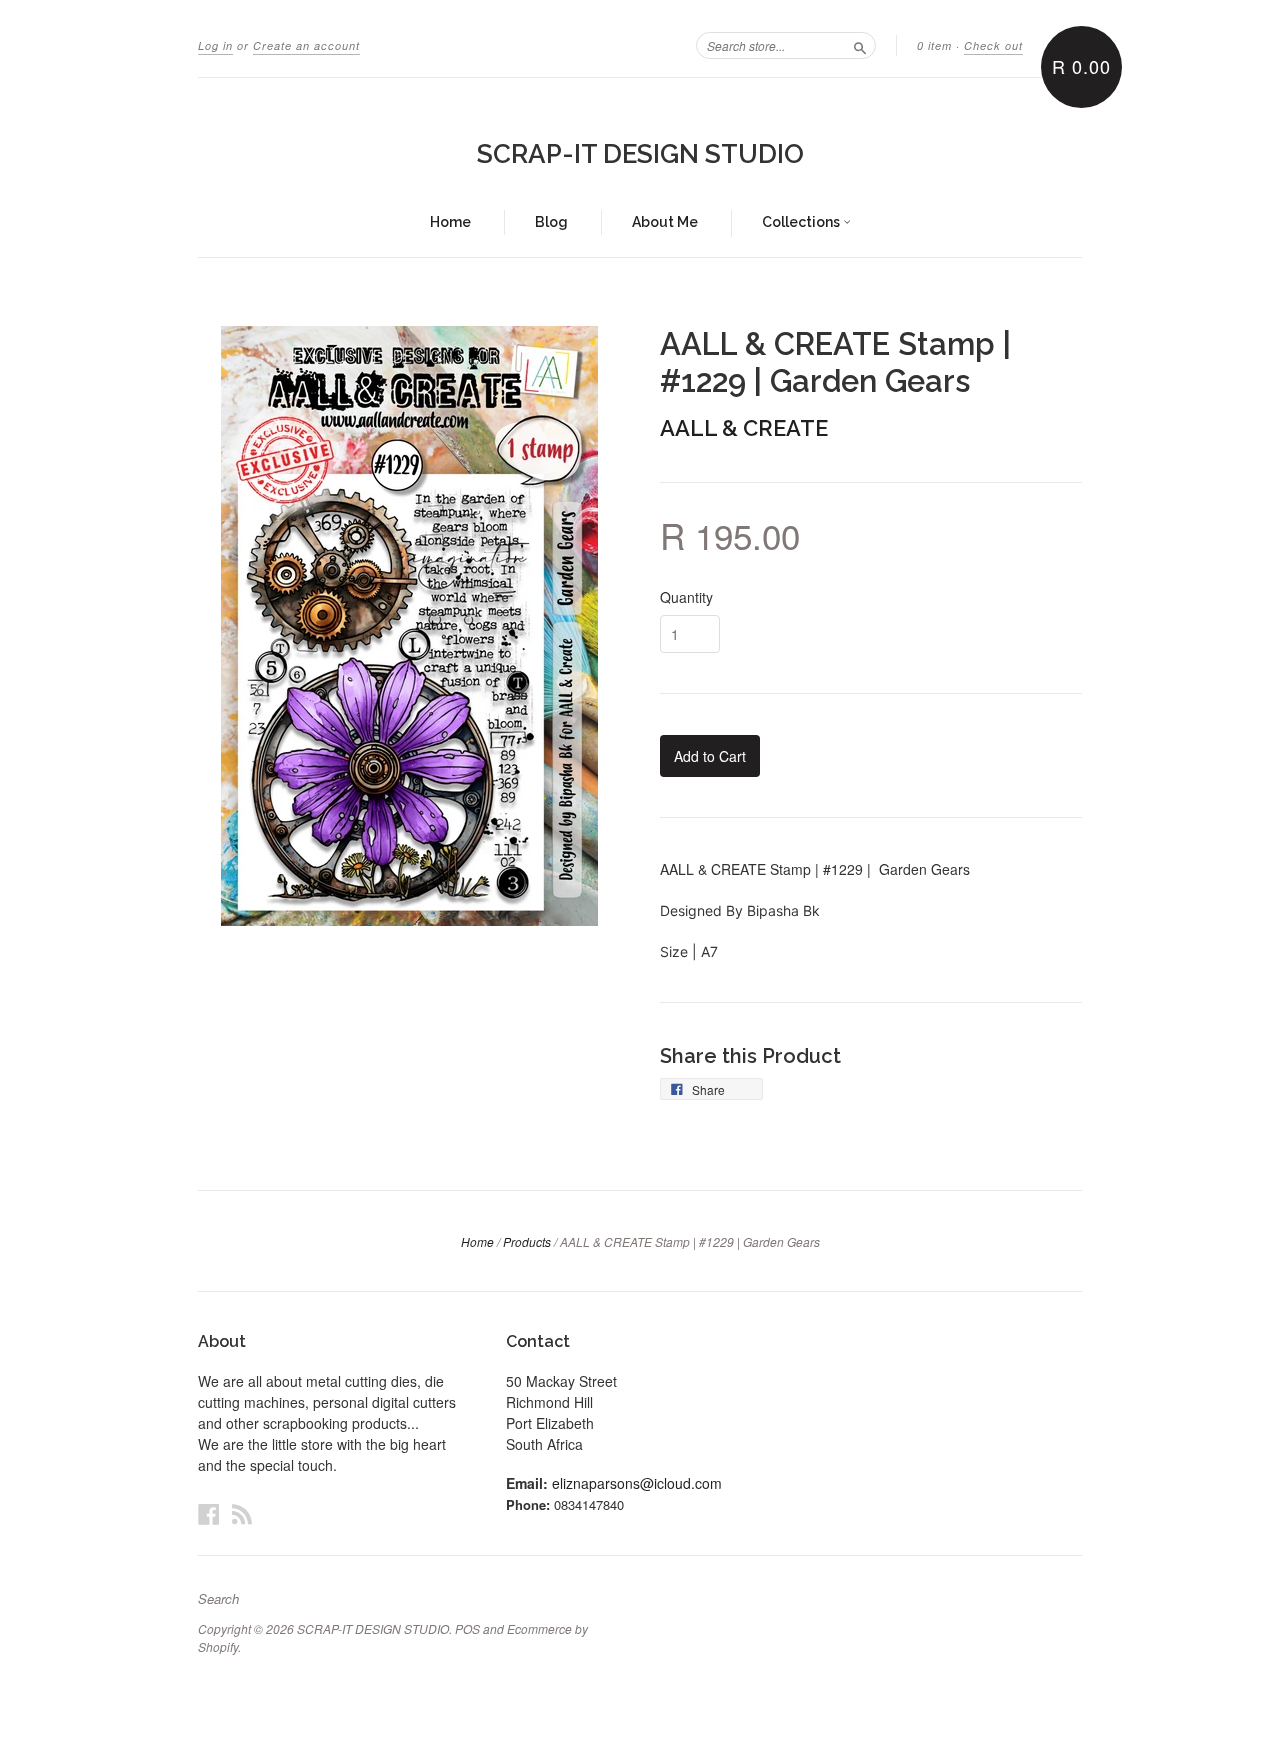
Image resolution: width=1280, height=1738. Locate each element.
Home (450, 222)
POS (467, 1628)
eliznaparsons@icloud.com (637, 1483)
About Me (665, 222)
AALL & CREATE (744, 428)
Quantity (686, 597)
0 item (934, 45)
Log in (215, 45)
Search (218, 1599)
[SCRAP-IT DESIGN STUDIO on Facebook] (209, 1513)
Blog (551, 222)
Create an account (306, 45)
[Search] (860, 45)
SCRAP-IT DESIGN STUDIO (640, 154)
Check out (993, 45)
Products (527, 1241)
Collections (802, 222)
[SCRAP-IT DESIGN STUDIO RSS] (242, 1513)
